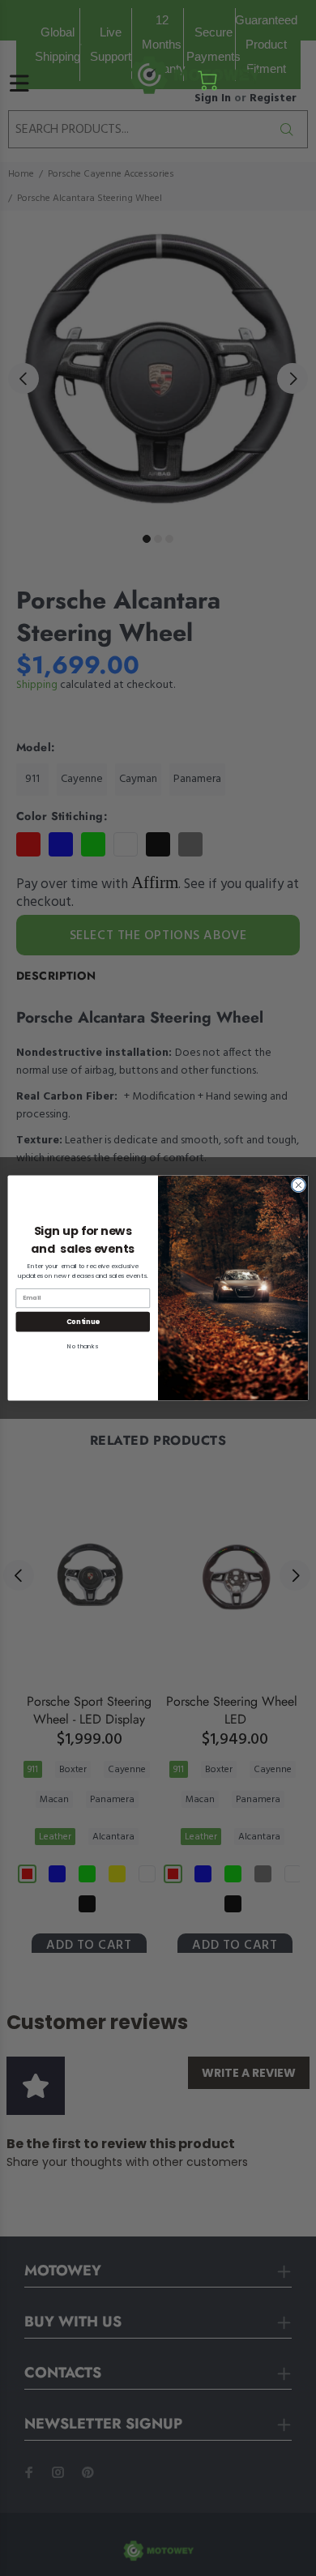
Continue (83, 1322)
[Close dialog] (299, 1185)
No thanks (83, 1346)
